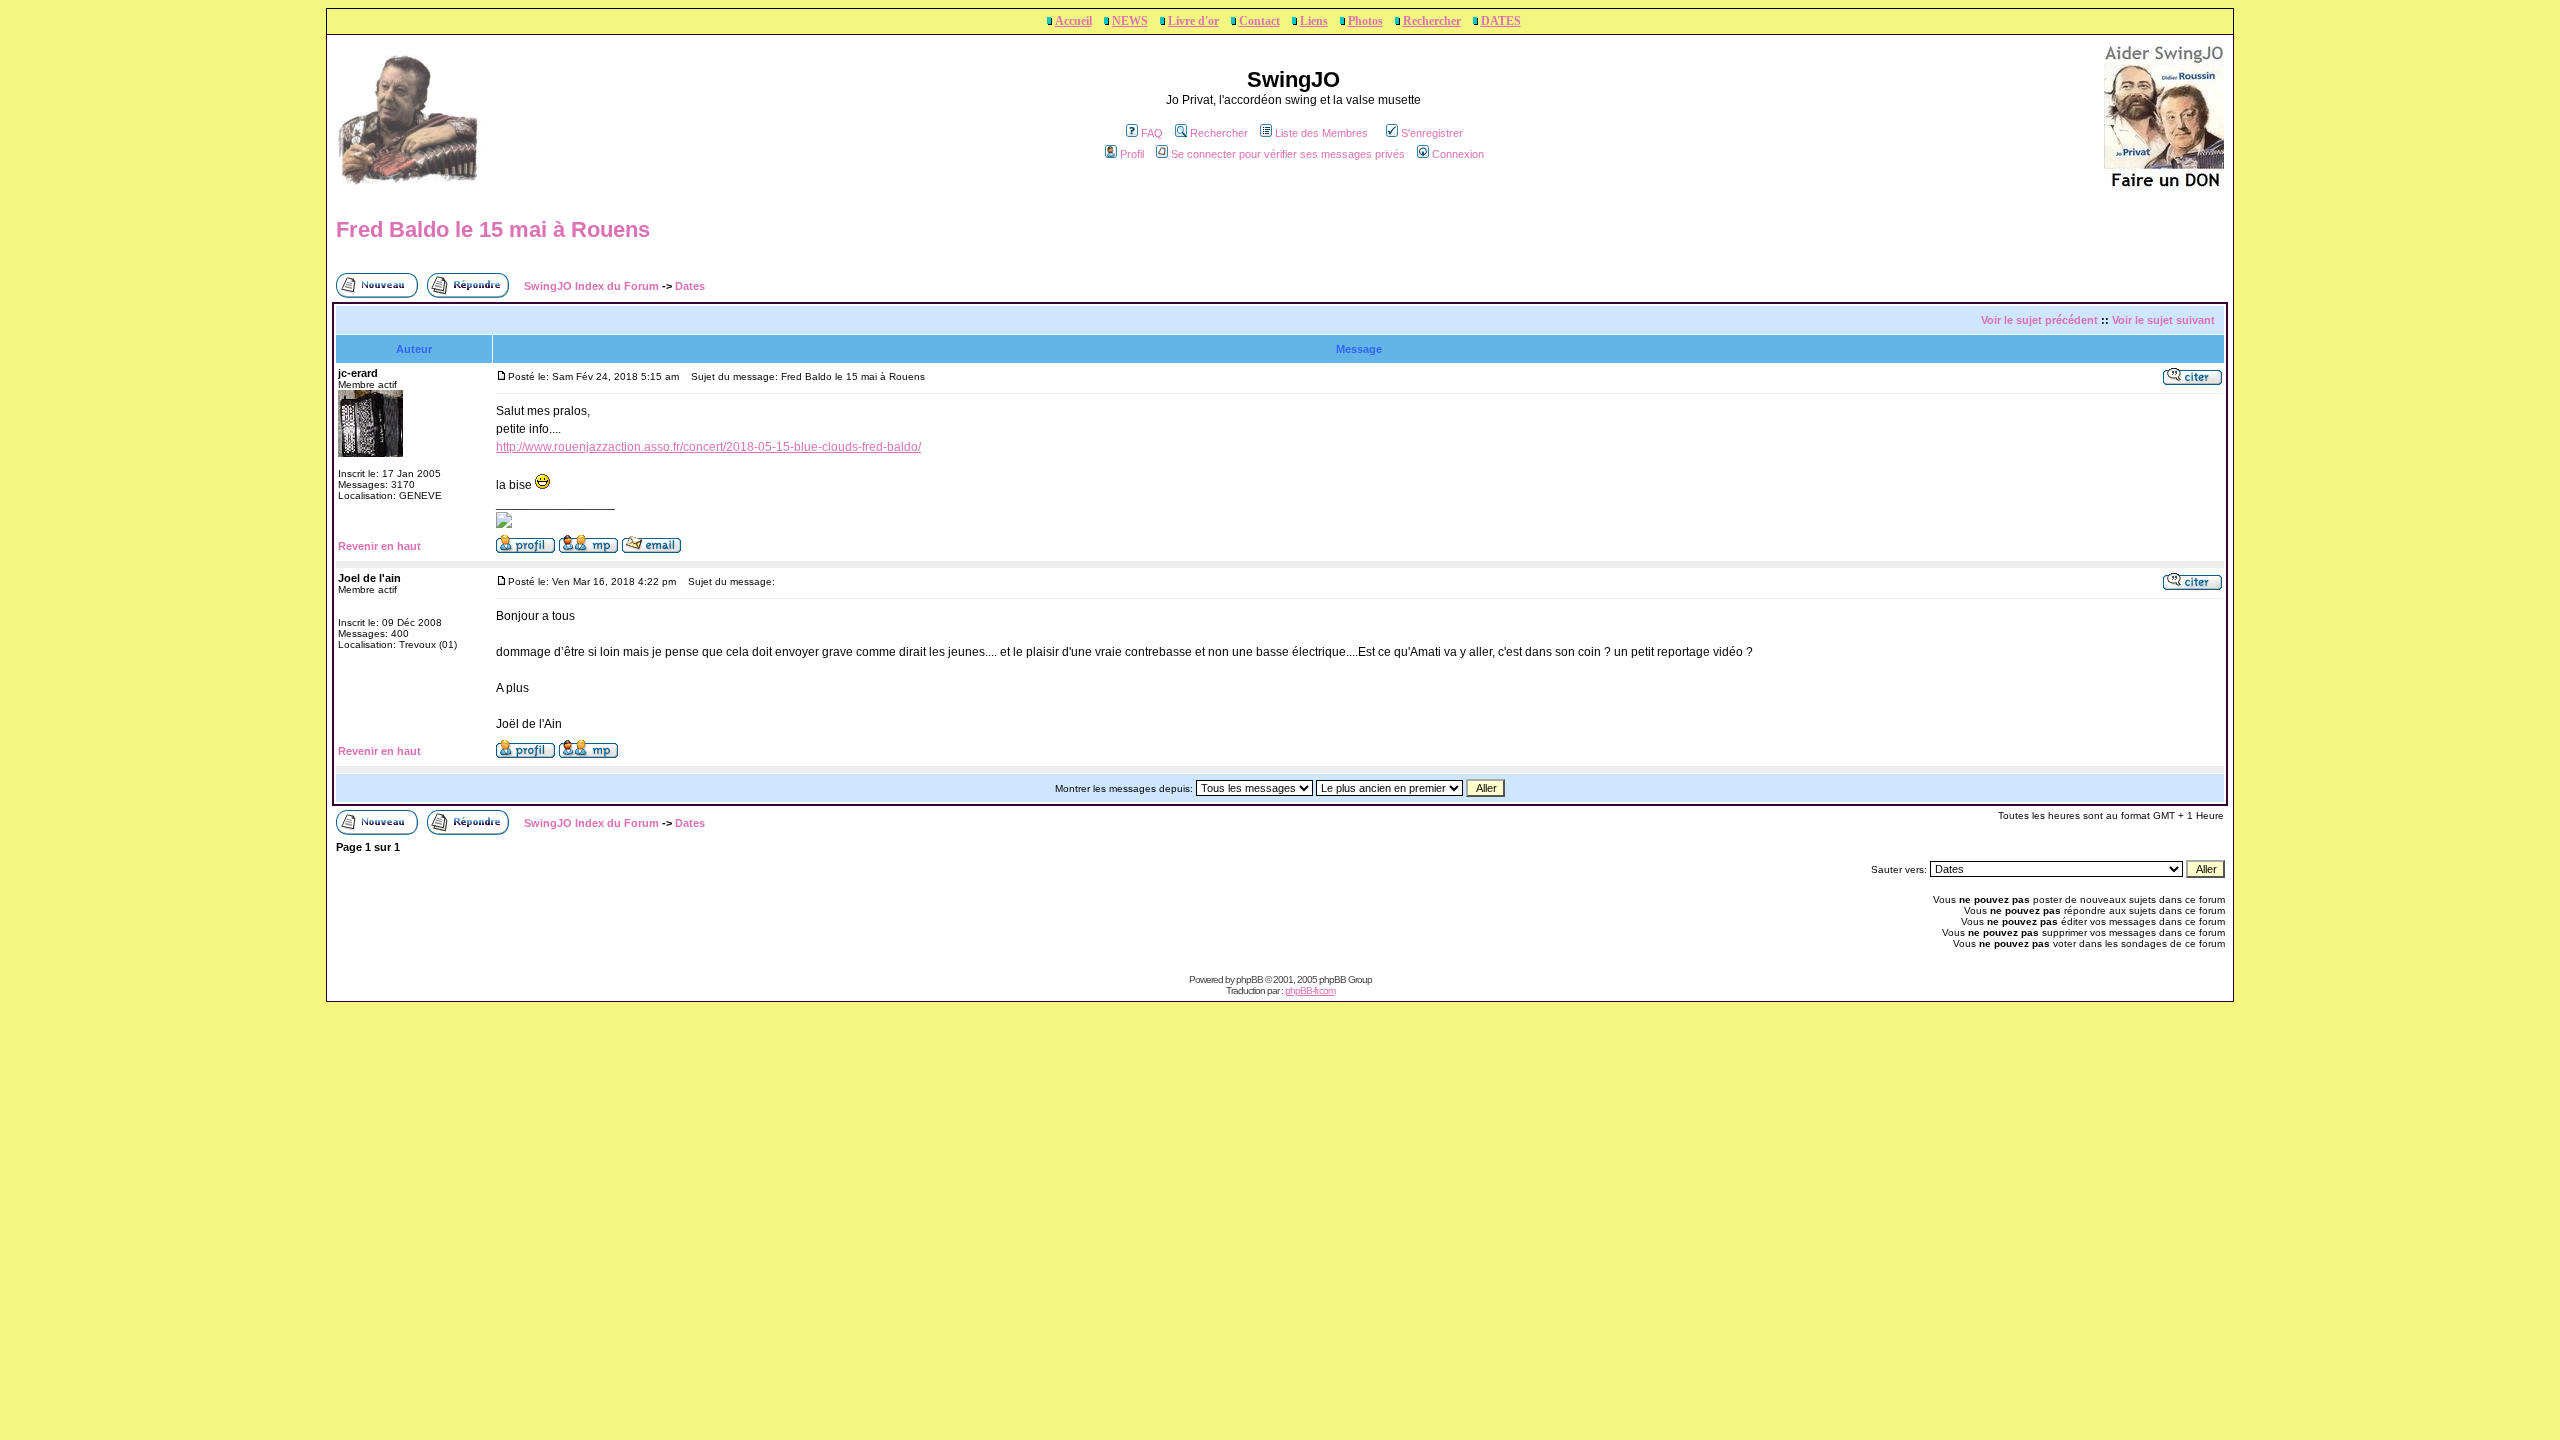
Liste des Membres (1321, 133)
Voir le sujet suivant (2163, 320)
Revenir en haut (379, 546)
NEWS (1130, 21)
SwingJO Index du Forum (591, 286)
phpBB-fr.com (1310, 990)
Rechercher (1432, 21)
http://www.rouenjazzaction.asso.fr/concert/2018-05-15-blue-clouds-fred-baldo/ (708, 447)
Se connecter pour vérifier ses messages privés (1288, 154)
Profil (1132, 154)
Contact (1259, 21)
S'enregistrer (1432, 133)
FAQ (1152, 133)
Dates (690, 286)
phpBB (1249, 979)
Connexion (1458, 154)
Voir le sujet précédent (2039, 320)
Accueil (1073, 21)
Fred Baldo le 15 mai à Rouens (493, 229)
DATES (1501, 21)
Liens (1314, 21)
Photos (1365, 21)
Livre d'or (1193, 21)
